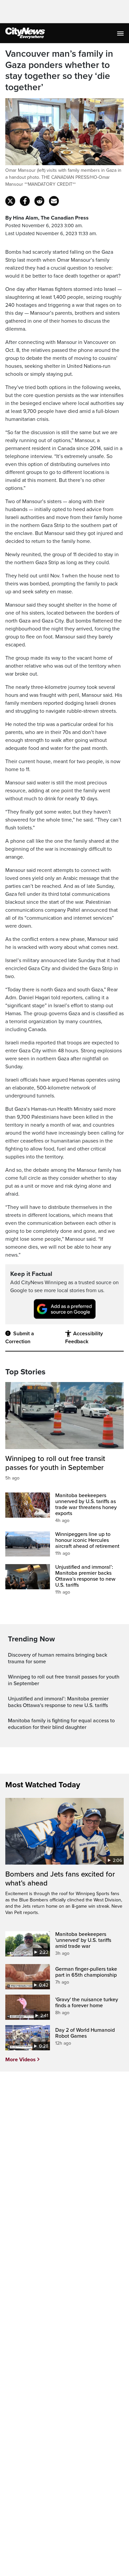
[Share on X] (10, 201)
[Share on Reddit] (39, 201)
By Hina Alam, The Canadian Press (47, 218)
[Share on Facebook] (25, 201)
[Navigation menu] (121, 33)
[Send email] (54, 201)
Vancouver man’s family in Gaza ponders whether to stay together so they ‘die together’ (59, 71)
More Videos (21, 2060)
